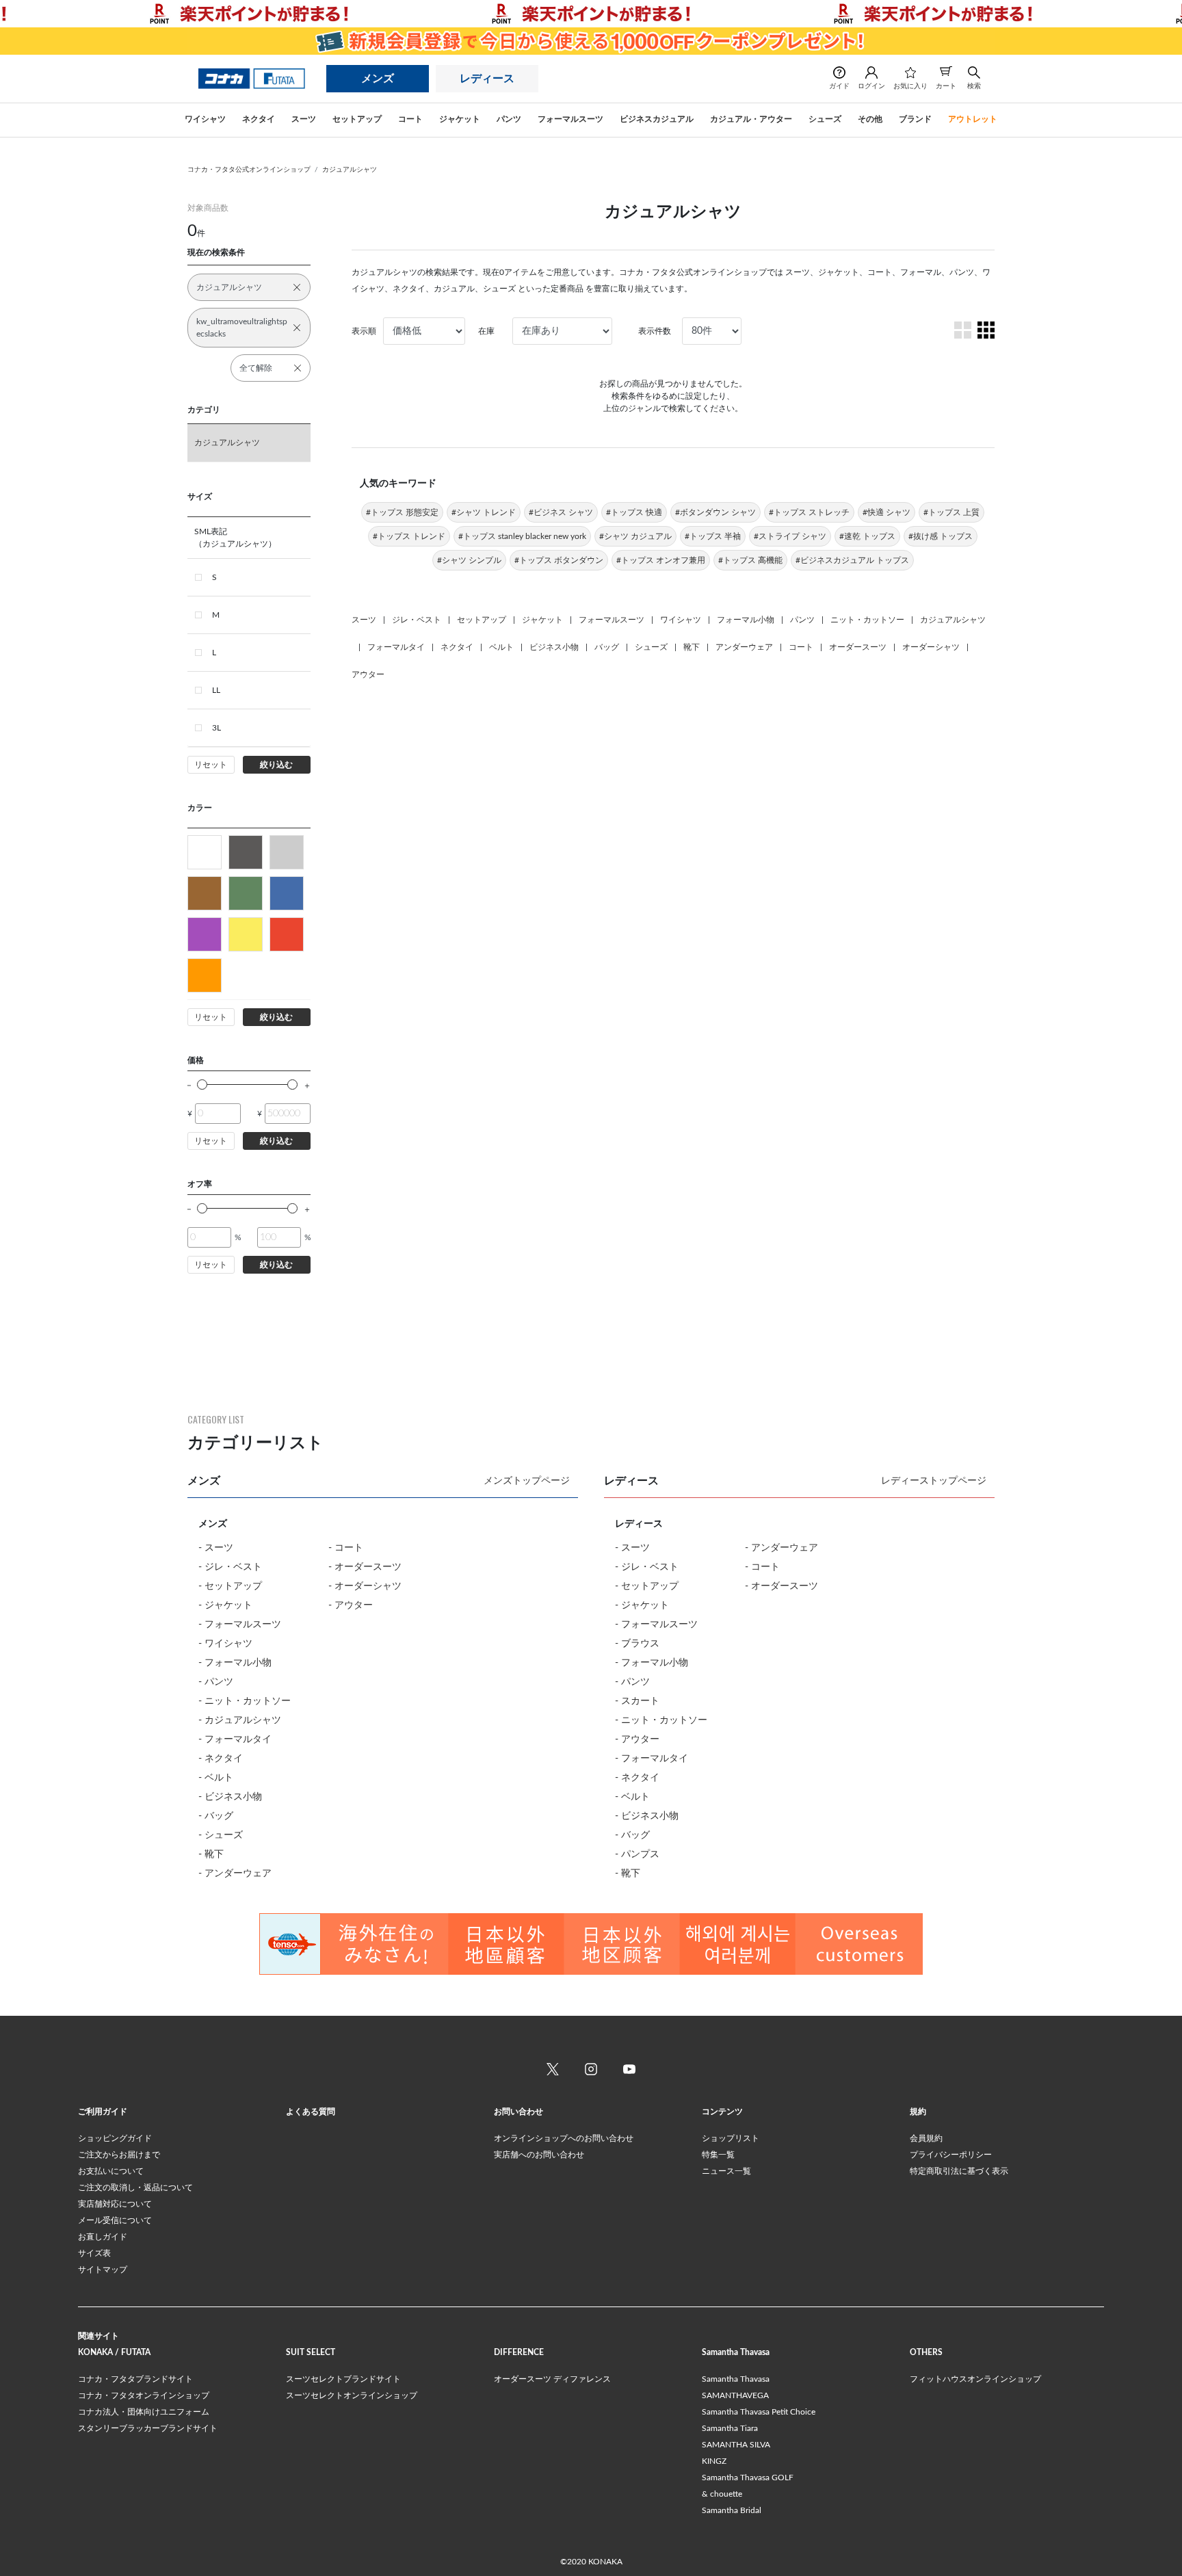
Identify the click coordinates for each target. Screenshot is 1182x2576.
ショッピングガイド (115, 2138)
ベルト (501, 647)
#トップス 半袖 (713, 536)
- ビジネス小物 (230, 1797)
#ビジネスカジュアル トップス (852, 560)
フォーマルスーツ (612, 620)
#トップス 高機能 (750, 560)
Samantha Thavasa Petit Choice (759, 2412)
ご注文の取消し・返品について (135, 2187)
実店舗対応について (115, 2204)
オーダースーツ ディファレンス (552, 2379)
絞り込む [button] (276, 765)
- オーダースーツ (365, 1567)
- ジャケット (225, 1605)
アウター (368, 674)
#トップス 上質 (951, 512)
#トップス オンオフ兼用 (661, 560)
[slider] (202, 1085)
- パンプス (637, 1854)
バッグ (607, 647)
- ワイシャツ (225, 1644)
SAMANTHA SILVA (736, 2445)
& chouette (722, 2494)
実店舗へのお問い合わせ (539, 2155)
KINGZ (714, 2461)
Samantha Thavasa (736, 2379)
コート (801, 647)
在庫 (486, 331)
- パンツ (216, 1682)
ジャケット (542, 620)
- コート (346, 1548)
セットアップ (482, 620)
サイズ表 (94, 2253)
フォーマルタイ (396, 647)
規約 (918, 2112)
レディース (487, 79)
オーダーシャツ (931, 647)
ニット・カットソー (867, 620)
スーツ (364, 620)
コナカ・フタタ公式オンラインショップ (249, 170)
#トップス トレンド (409, 536)
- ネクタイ (221, 1759)
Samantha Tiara (730, 2428)
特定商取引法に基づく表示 (959, 2171)
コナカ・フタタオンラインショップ (144, 2395)
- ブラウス (637, 1644)
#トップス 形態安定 (402, 512)
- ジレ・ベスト (230, 1567)
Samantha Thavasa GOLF (748, 2478)
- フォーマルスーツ (240, 1625)
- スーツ (216, 1548)
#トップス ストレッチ (809, 512)
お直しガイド (103, 2237)
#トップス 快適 (634, 512)
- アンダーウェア (235, 1874)
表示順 (364, 331)
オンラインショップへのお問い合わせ (564, 2138)
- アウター (351, 1605)
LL (216, 690)
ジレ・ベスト (417, 620)
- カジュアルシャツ (240, 1720)
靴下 (692, 647)
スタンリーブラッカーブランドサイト (148, 2428)
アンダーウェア (744, 647)
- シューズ (221, 1835)
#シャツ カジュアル (635, 536)
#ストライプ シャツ (790, 536)
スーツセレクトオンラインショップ (352, 2395)
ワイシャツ (681, 620)
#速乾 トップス (867, 536)
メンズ (378, 79)
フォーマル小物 (746, 620)
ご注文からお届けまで (119, 2155)
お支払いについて (111, 2171)
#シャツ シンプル (469, 560)
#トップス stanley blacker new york (522, 536)
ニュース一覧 (726, 2171)
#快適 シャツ (886, 512)
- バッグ (216, 1816)
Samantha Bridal (732, 2510)
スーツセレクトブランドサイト (343, 2379)
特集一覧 (718, 2155)
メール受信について (115, 2220)
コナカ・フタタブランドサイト (135, 2379)
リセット (211, 765)
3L (216, 728)
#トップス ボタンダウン (559, 560)
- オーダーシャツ (365, 1586)
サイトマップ (103, 2270)
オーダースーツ (858, 647)
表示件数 (655, 331)
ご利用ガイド (103, 2112)
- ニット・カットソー (245, 1701)
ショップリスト (731, 2138)
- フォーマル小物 (235, 1663)
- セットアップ (230, 1586)
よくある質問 (311, 2112)
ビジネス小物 (554, 647)
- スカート (637, 1701)
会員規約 (926, 2138)
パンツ (802, 620)
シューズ (651, 647)
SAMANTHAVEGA (735, 2395)
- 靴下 (211, 1854)
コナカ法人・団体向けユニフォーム (144, 2412)
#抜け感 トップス (941, 536)
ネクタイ (457, 647)
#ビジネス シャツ (561, 512)
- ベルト (216, 1778)
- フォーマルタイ (235, 1739)
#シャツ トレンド (484, 512)
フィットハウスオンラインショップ (975, 2379)
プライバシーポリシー (951, 2155)
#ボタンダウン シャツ (715, 512)
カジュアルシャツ (350, 170)
